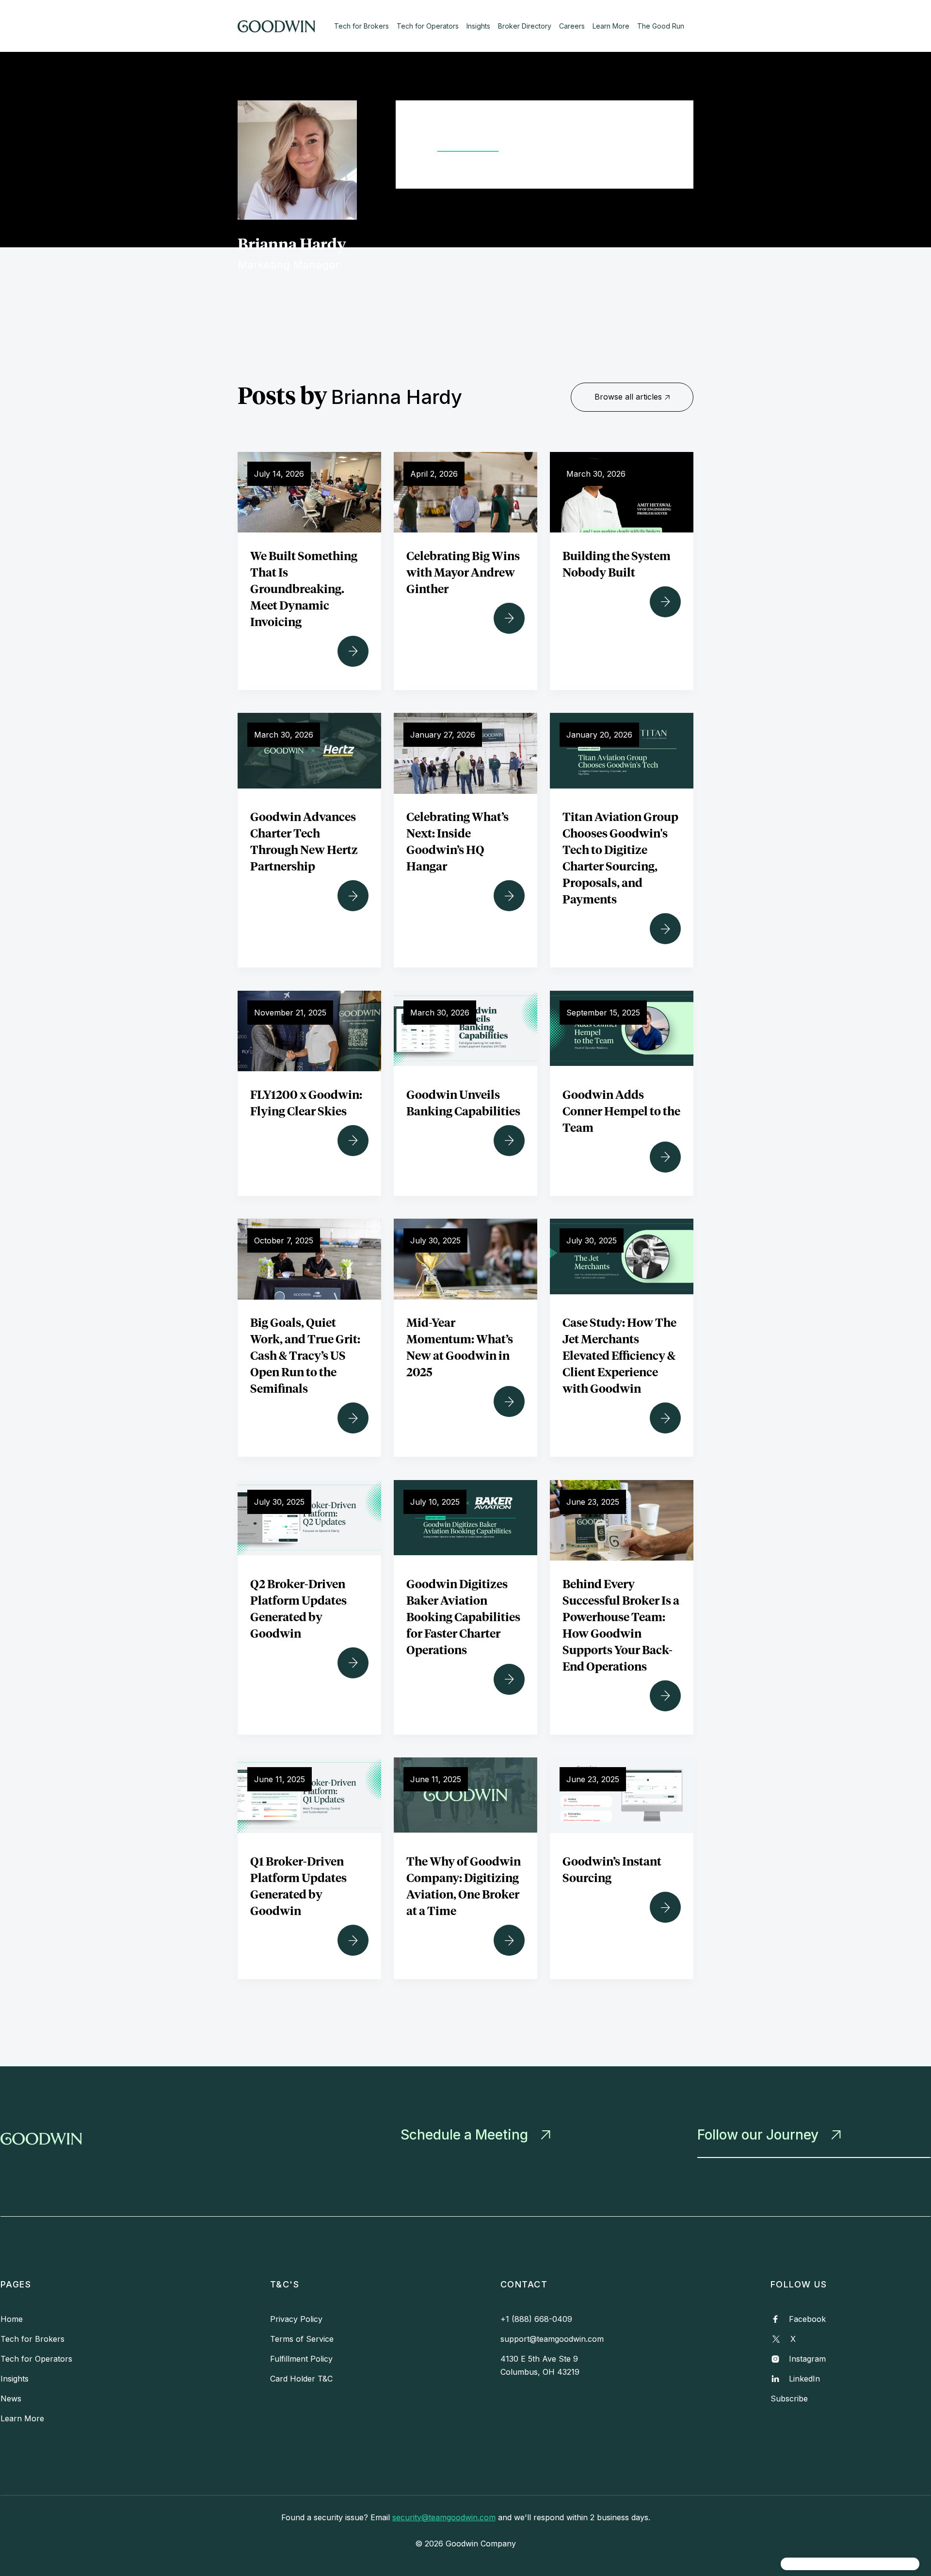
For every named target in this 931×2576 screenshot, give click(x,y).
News (11, 2399)
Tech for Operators (428, 26)
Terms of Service (302, 2339)
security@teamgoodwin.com (444, 2517)
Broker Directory (525, 26)
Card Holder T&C (301, 2379)
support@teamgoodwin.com (552, 2339)
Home (12, 2319)
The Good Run (661, 26)
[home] (285, 26)
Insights (478, 26)
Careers (572, 26)
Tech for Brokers (361, 26)
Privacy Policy (296, 2319)
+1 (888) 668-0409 (536, 2319)
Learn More (611, 26)
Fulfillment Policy (301, 2359)
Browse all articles (632, 397)
